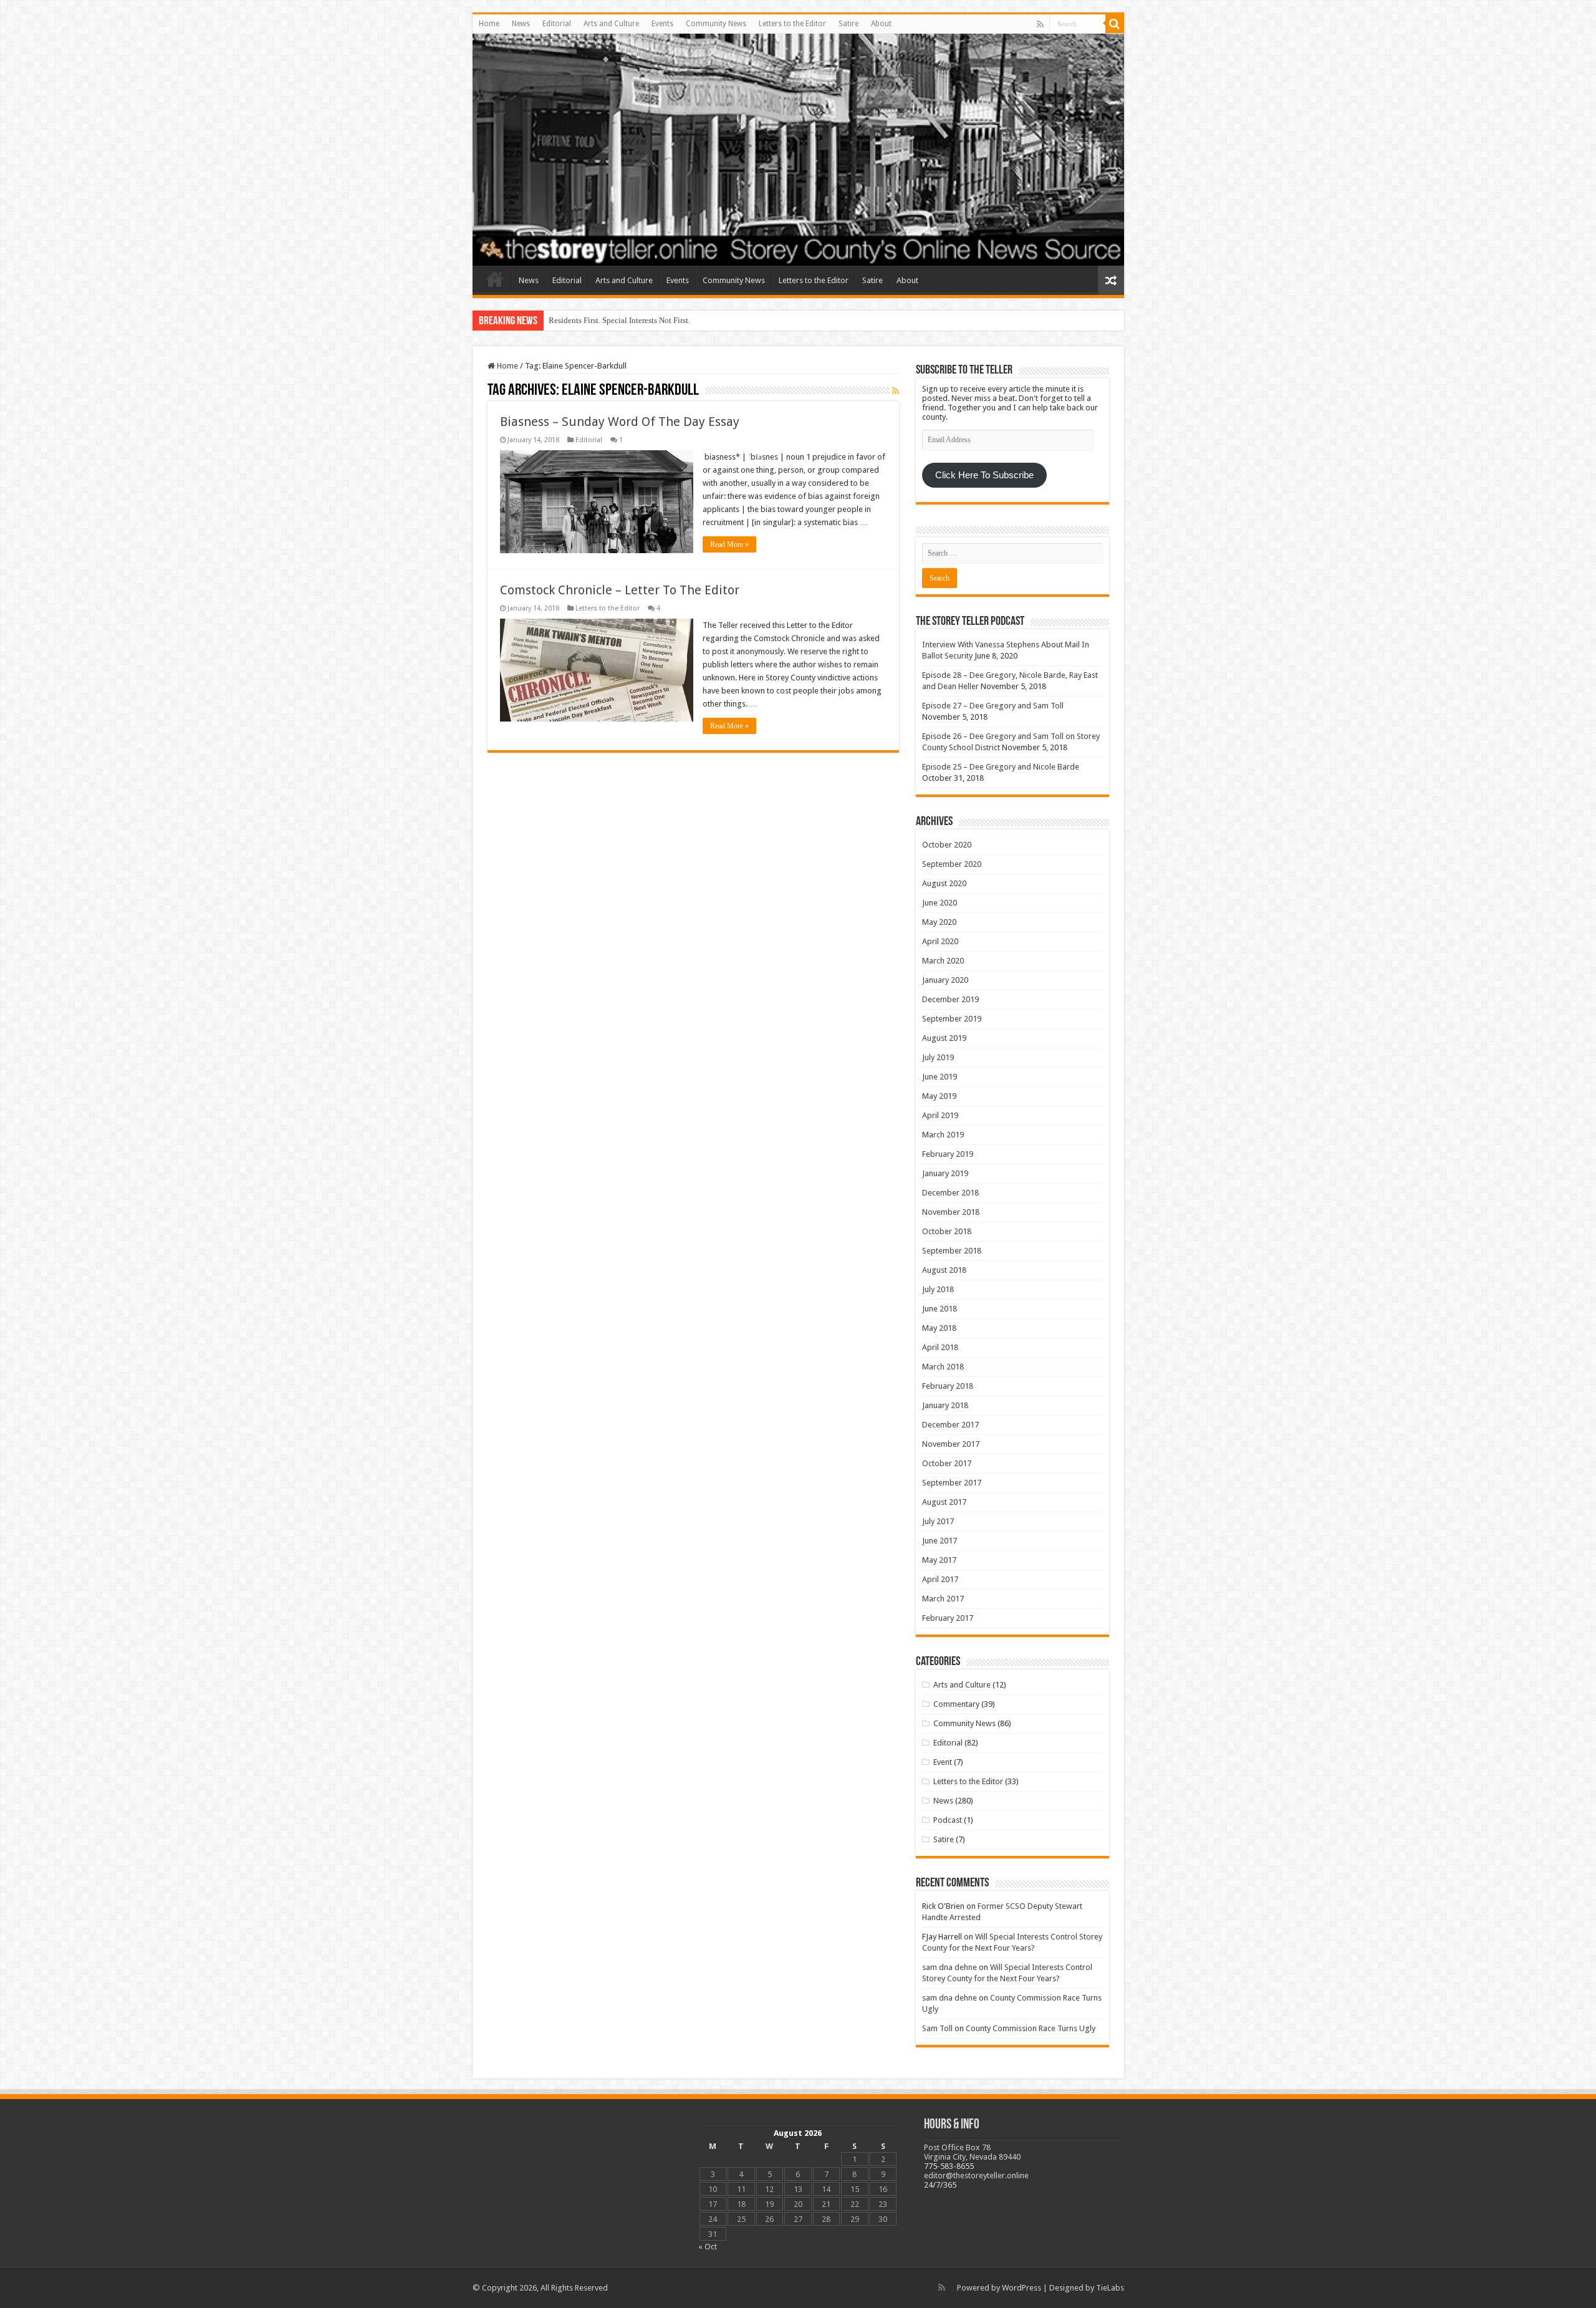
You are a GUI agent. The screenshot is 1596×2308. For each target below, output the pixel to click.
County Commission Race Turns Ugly (1031, 2028)
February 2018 (948, 1386)
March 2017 (943, 1599)
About (881, 24)
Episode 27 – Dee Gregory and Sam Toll (993, 706)
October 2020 (947, 845)
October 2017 (947, 1463)
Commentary (956, 1704)
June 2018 (940, 1309)
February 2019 (948, 1154)
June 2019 (940, 1077)
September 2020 (952, 864)
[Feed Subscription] (896, 391)
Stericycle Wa (572, 320)
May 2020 (939, 922)
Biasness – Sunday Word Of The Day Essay (620, 422)
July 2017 (938, 1521)
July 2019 (938, 1057)
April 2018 (940, 1347)
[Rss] (1040, 24)
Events (662, 24)
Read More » (729, 544)
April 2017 (940, 1579)
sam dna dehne (949, 1967)
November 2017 (951, 1444)
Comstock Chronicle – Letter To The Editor (620, 590)
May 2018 (939, 1328)
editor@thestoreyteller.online (976, 2175)
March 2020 (943, 961)
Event (943, 1762)
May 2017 (939, 1560)
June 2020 (940, 903)
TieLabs (1110, 2288)
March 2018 (943, 1367)
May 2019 (939, 1096)
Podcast (948, 1820)
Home (489, 24)
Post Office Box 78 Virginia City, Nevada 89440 (972, 2152)
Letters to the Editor (792, 24)
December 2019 (950, 999)
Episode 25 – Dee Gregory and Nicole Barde (1001, 767)
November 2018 (951, 1212)
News (521, 24)
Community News (716, 24)
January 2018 (945, 1405)
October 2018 (947, 1231)
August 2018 (944, 1270)
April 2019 (940, 1115)
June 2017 (940, 1541)
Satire (848, 24)
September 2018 (952, 1251)
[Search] (1115, 24)
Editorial (557, 24)
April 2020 (940, 941)
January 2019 (945, 1173)
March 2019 (943, 1135)
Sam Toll (937, 2028)
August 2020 (944, 883)
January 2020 (945, 980)
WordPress (1022, 2288)
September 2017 (952, 1483)
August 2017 (944, 1502)
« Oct (708, 2247)
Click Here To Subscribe (984, 475)
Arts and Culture (611, 24)
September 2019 (952, 1019)
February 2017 (948, 1618)
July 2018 (938, 1289)
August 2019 (944, 1038)
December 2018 (950, 1193)
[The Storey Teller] (798, 150)
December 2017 (950, 1425)
